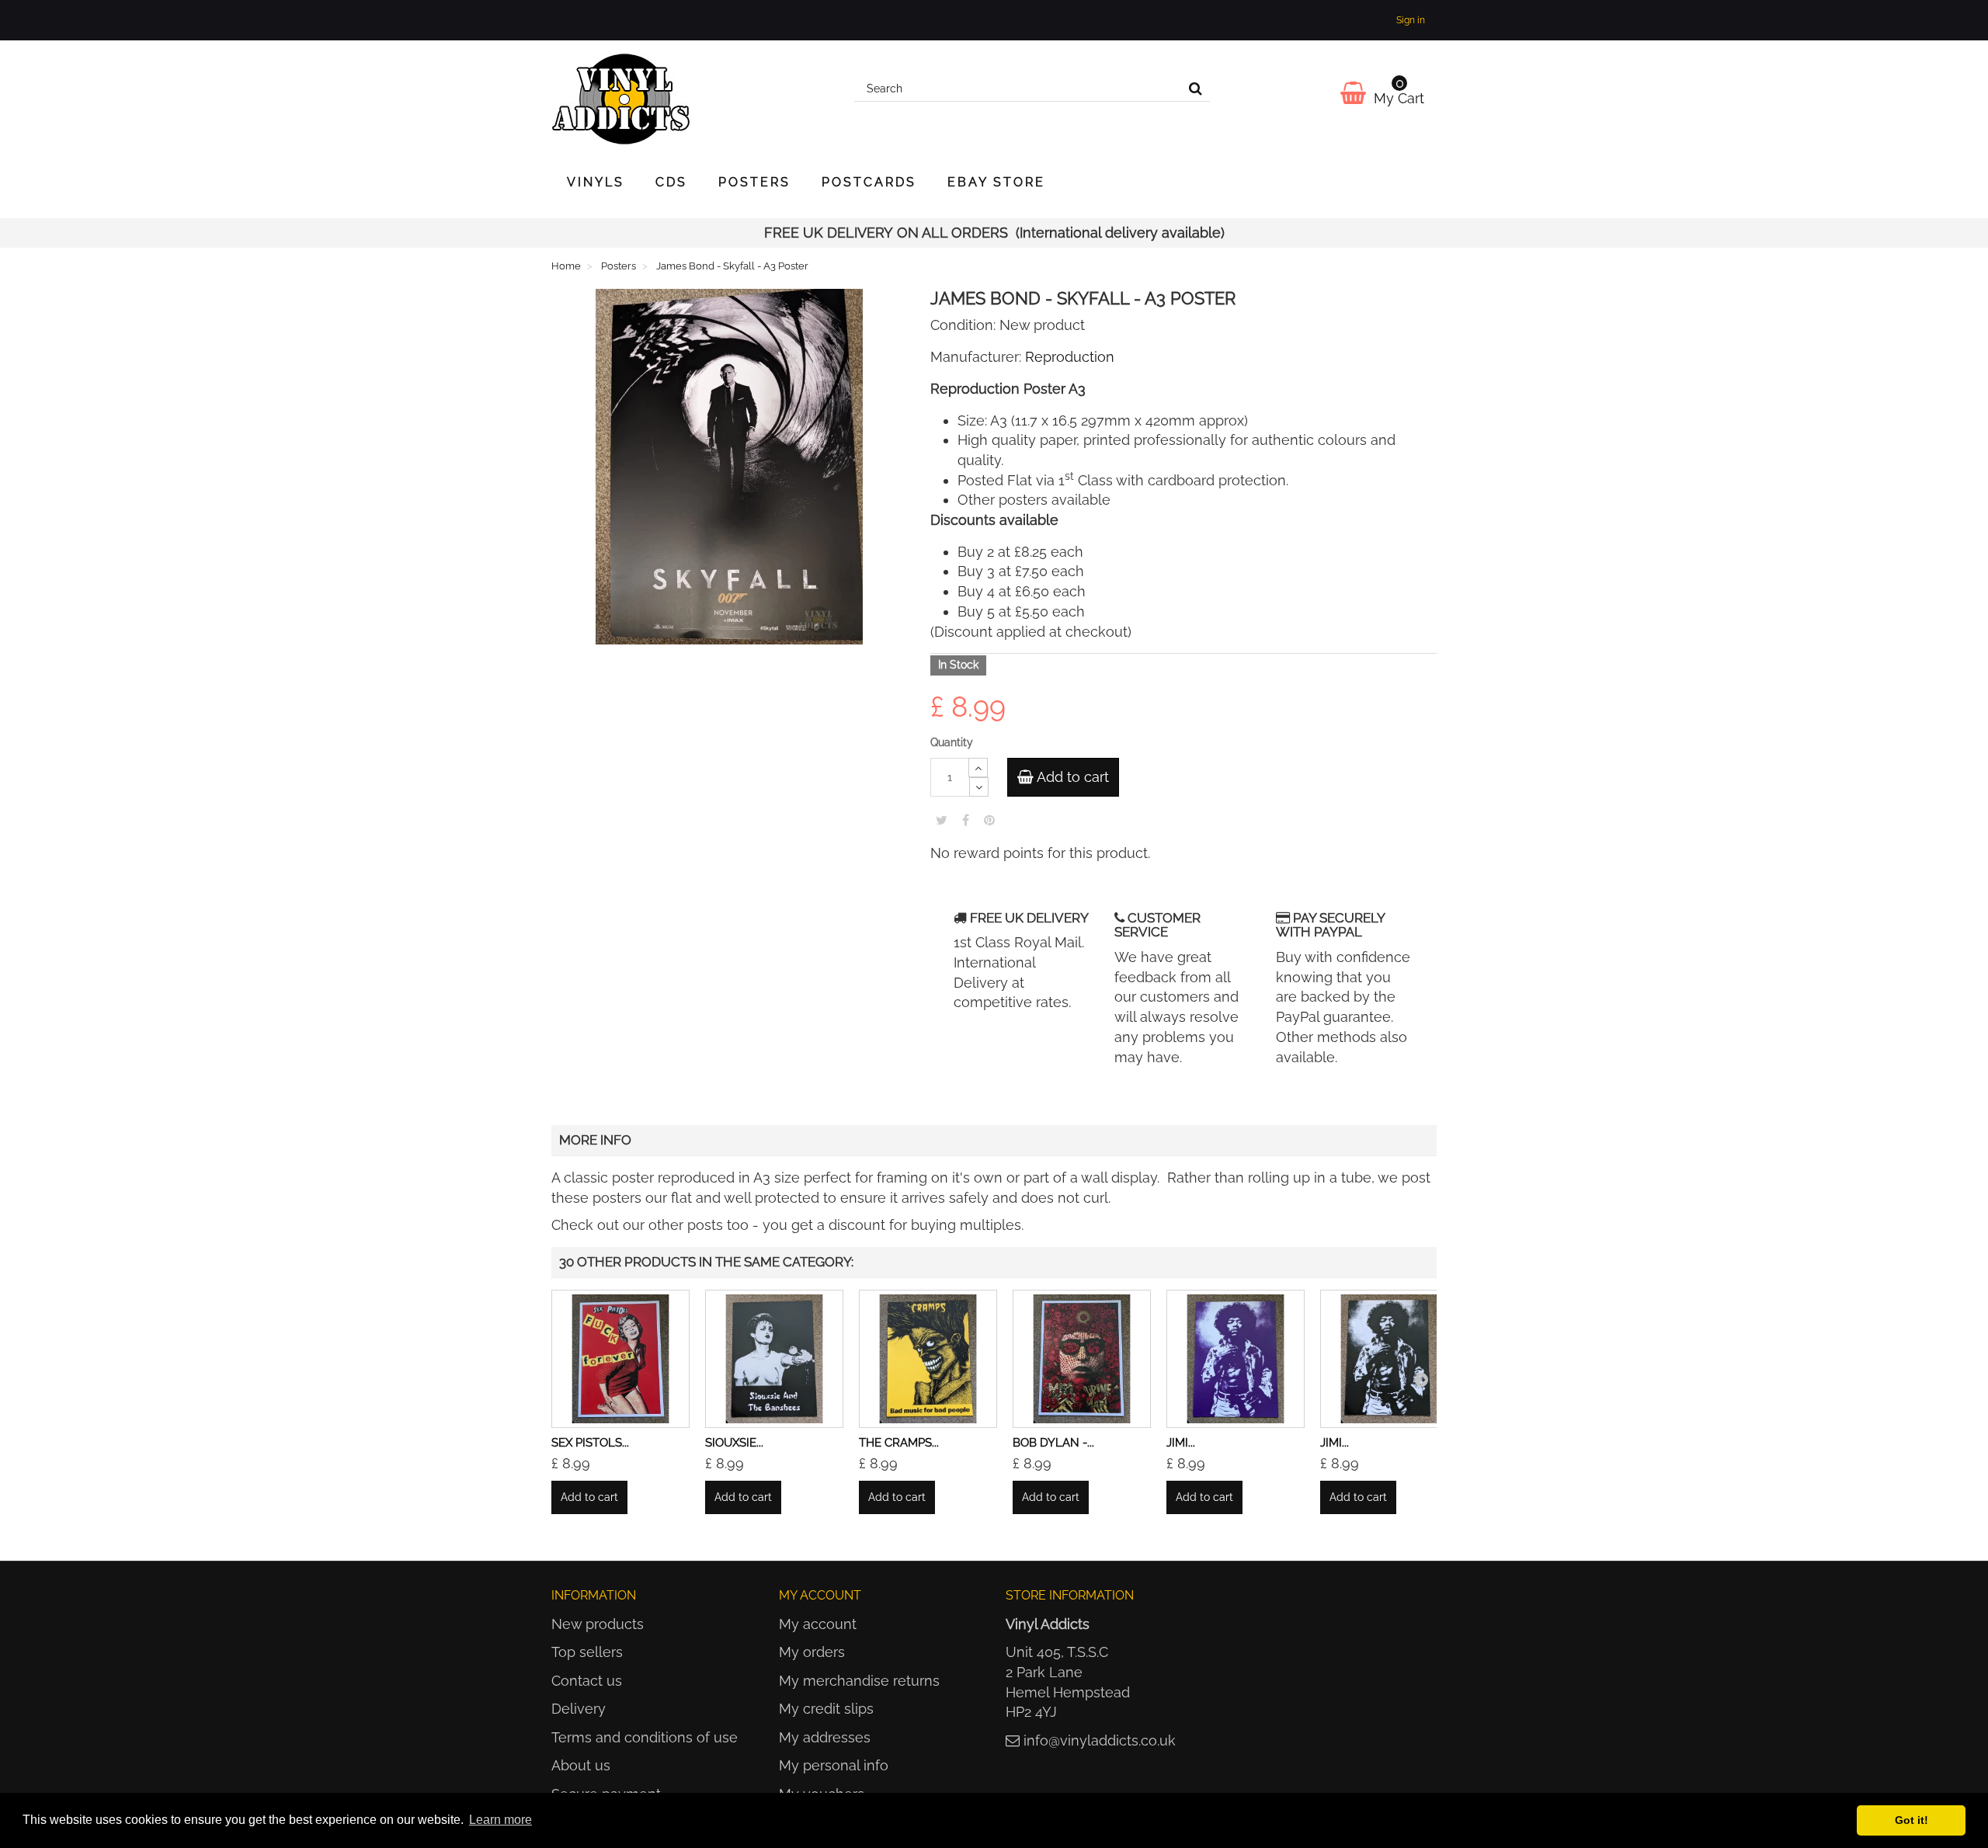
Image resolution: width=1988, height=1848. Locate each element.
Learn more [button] (500, 1820)
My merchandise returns (859, 1681)
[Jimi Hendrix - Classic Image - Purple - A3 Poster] (1236, 1359)
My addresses (825, 1737)
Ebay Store (996, 182)
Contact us (587, 1681)
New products (598, 1624)
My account (818, 1624)
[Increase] (978, 768)
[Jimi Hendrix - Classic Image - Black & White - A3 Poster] (1389, 1359)
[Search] (1196, 89)
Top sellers (587, 1652)
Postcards (869, 182)
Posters (754, 182)
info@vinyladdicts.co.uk (1100, 1740)
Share (966, 820)
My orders (812, 1652)
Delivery (579, 1709)
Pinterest (989, 820)
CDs (671, 182)
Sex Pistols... (590, 1443)
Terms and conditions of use (645, 1737)
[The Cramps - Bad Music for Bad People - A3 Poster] (928, 1359)
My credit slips (826, 1709)
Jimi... (1181, 1443)
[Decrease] (979, 787)
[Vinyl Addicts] (691, 99)
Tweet (942, 820)
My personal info (834, 1765)
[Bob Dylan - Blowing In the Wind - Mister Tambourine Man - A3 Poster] (1082, 1359)
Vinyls (596, 182)
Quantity (952, 742)
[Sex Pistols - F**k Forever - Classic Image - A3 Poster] (620, 1359)
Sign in (1411, 20)
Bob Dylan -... (1053, 1443)
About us (581, 1765)
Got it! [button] (1912, 1820)
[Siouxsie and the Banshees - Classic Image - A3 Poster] (774, 1359)
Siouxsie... (734, 1443)
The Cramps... (899, 1443)
